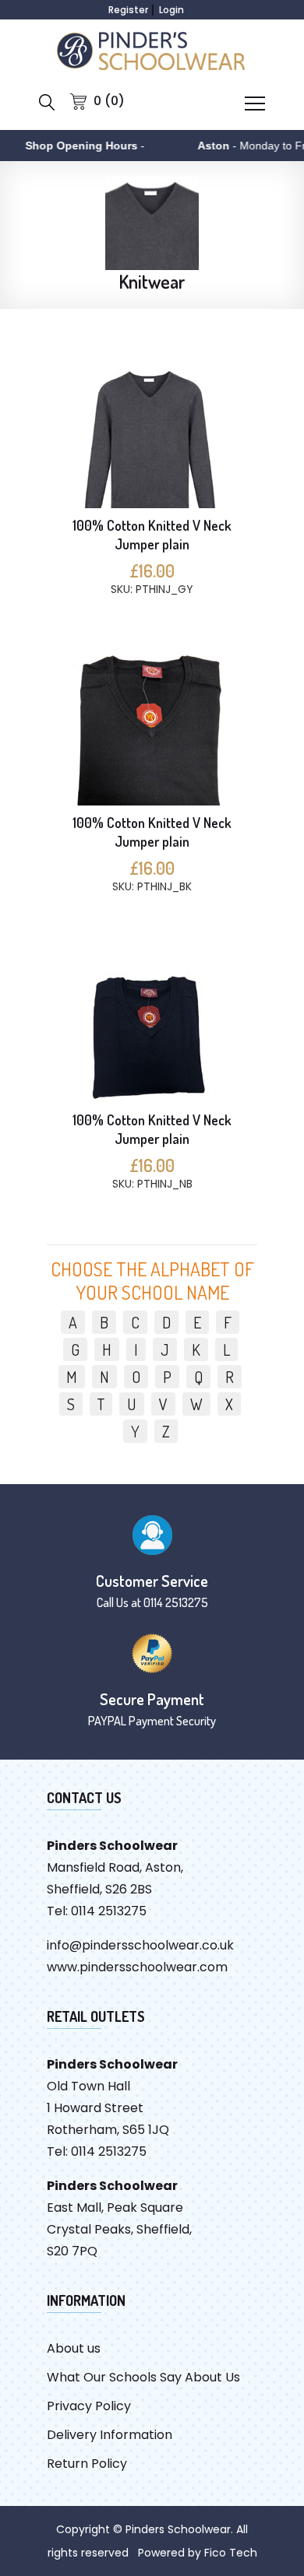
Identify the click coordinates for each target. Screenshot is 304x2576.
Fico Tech (231, 2553)
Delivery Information (110, 2435)
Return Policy (87, 2464)
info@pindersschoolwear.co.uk (140, 1945)
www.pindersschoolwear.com (137, 1967)
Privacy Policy (89, 2406)
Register (128, 10)
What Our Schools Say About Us (143, 2377)
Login (171, 10)
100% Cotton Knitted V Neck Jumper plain (152, 535)
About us (74, 2348)
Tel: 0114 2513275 (97, 1911)
